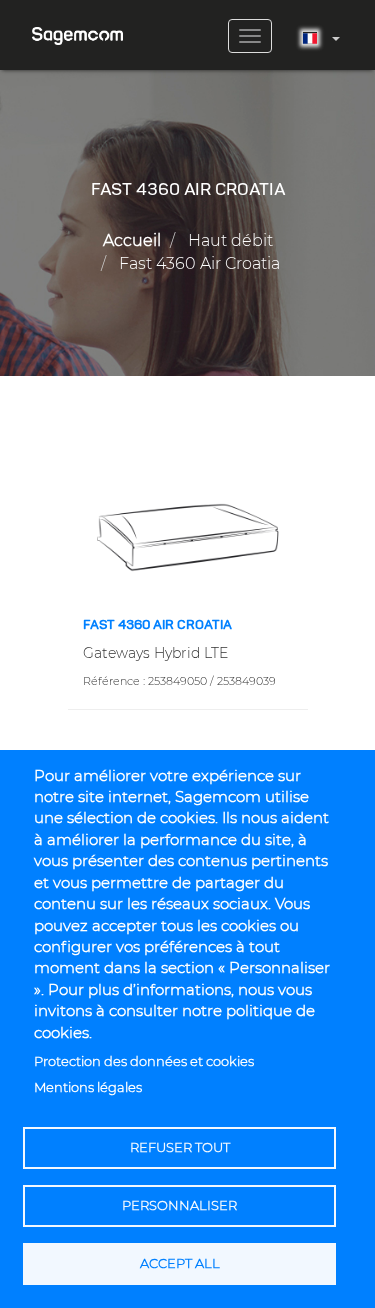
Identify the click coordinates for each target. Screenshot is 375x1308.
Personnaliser (179, 1205)
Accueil (132, 240)
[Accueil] (77, 28)
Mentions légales (88, 1087)
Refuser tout (180, 1147)
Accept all (180, 1263)
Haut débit (230, 240)
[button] (188, 536)
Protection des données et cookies (144, 1061)
